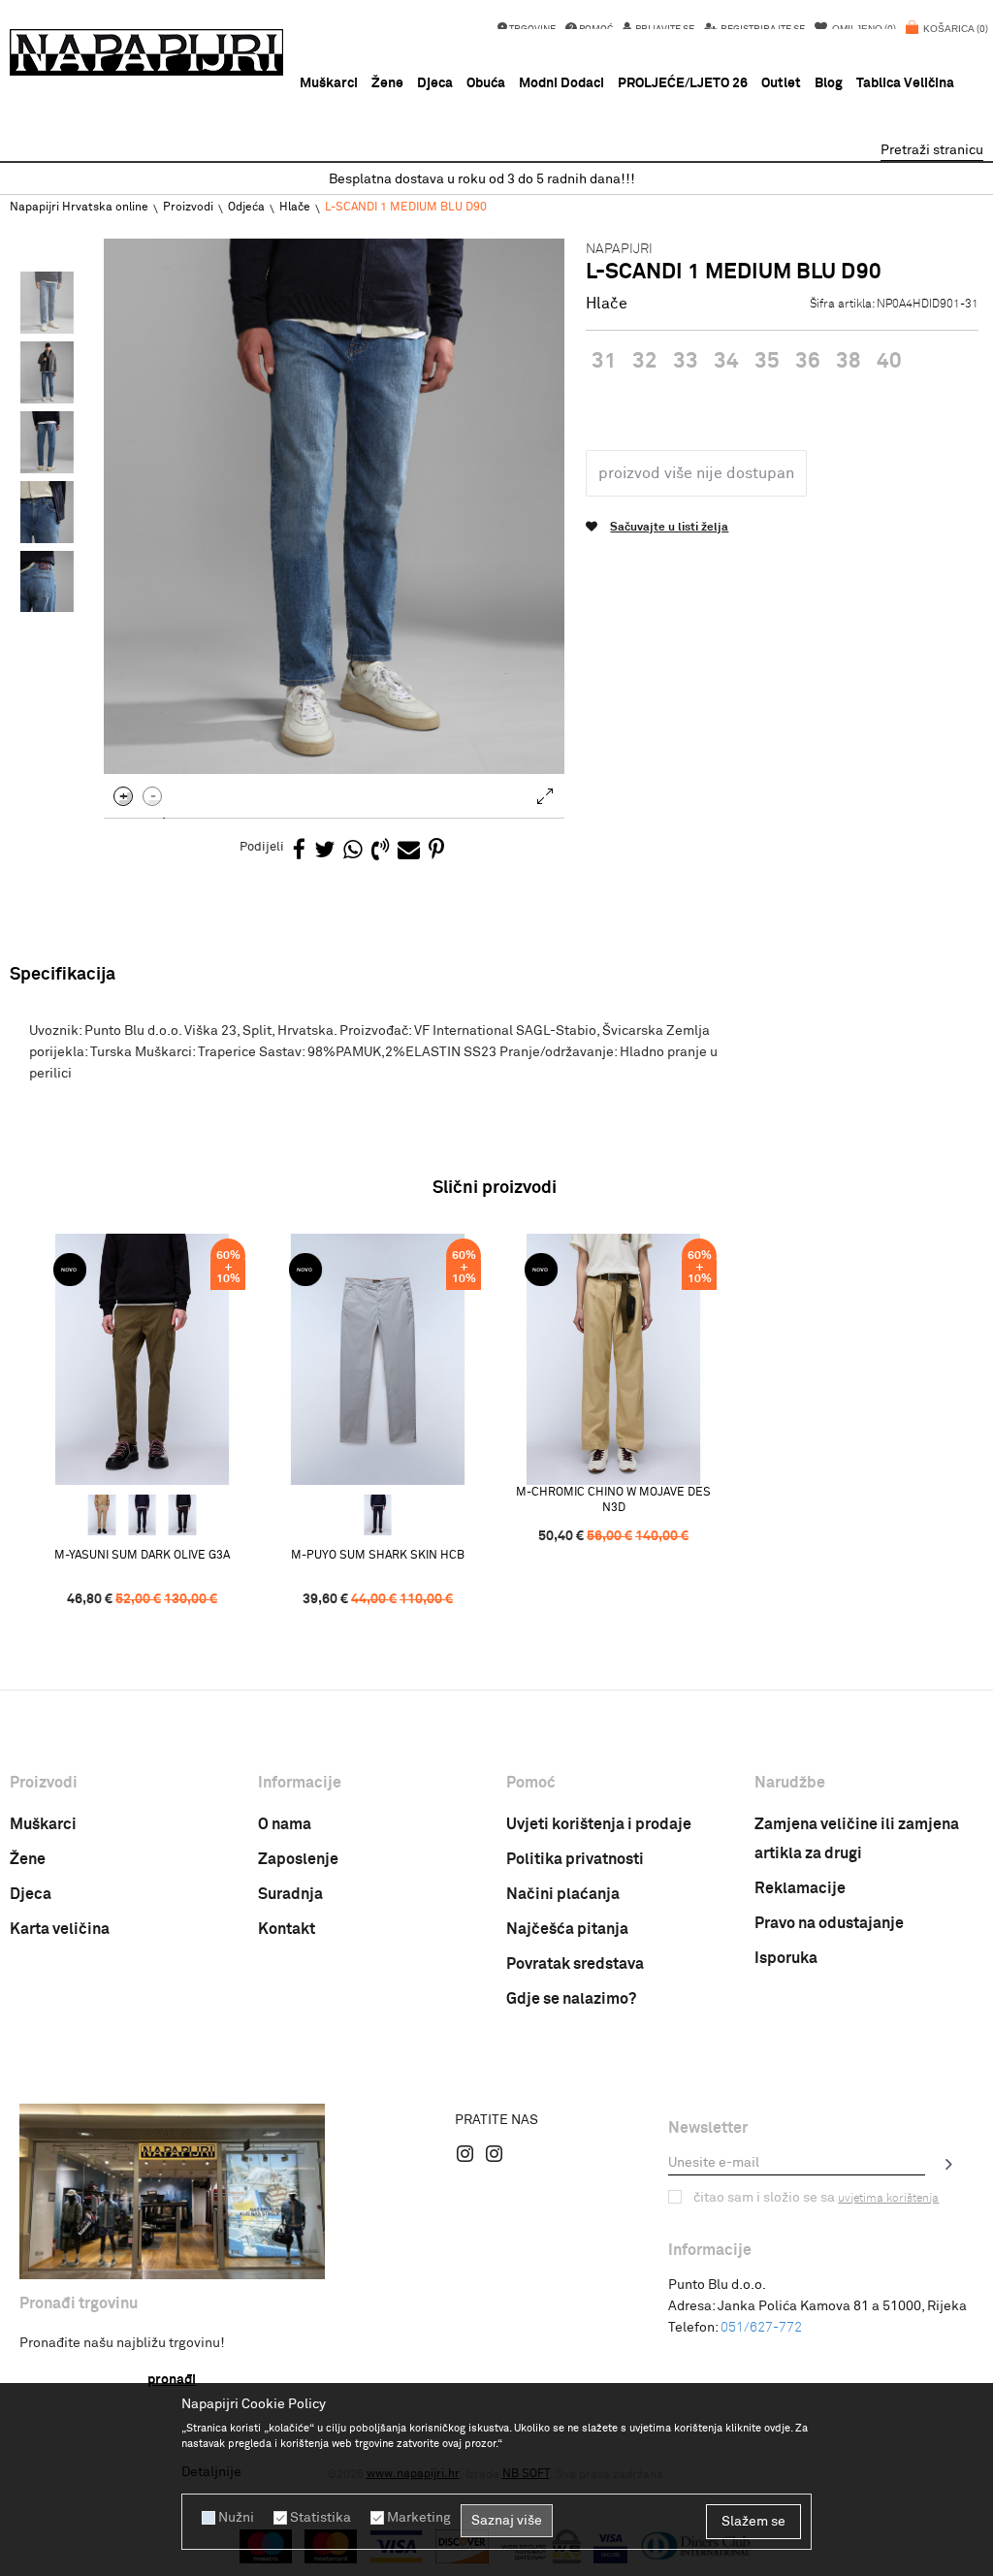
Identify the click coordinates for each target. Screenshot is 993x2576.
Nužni (236, 2518)
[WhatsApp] (353, 851)
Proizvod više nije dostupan (696, 473)
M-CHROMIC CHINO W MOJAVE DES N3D (613, 1500)
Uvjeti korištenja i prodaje (599, 1824)
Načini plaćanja (563, 1894)
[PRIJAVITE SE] (949, 2164)
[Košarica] (947, 39)
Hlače (295, 208)
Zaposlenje (298, 1859)
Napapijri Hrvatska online (79, 208)
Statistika (320, 2518)
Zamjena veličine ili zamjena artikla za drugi (857, 1839)
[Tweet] (324, 851)
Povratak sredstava (575, 1964)
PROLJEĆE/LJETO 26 (683, 83)
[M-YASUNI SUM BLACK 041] (182, 1515)
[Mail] (409, 851)
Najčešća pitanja (567, 1929)
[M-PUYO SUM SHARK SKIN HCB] (378, 1359)
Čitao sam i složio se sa (816, 2198)
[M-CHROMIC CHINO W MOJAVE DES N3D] (613, 1359)
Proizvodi (188, 208)
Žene (28, 1859)
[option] (496, 180)
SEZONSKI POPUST (496, 179)
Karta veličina (60, 1929)
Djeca (31, 1894)
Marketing (419, 2518)
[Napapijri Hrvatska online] (146, 52)
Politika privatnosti (575, 1859)
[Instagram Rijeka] (465, 2153)
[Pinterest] (436, 851)
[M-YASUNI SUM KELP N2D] (102, 1515)
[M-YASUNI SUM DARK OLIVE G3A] (142, 1359)
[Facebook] (299, 851)
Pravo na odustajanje (829, 1923)
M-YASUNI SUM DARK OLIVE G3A (142, 1556)
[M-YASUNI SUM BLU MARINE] (143, 1515)
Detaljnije (211, 2472)
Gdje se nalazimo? (571, 1999)
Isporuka (786, 1958)
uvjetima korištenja (888, 2199)
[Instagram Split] (495, 2153)
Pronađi (172, 2380)
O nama (285, 1824)
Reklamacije (800, 1888)
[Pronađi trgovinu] (172, 2191)
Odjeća (246, 208)
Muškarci (43, 1824)
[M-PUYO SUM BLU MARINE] (378, 1515)
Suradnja (290, 1894)
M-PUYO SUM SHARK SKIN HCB (378, 1556)
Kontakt (287, 1929)
